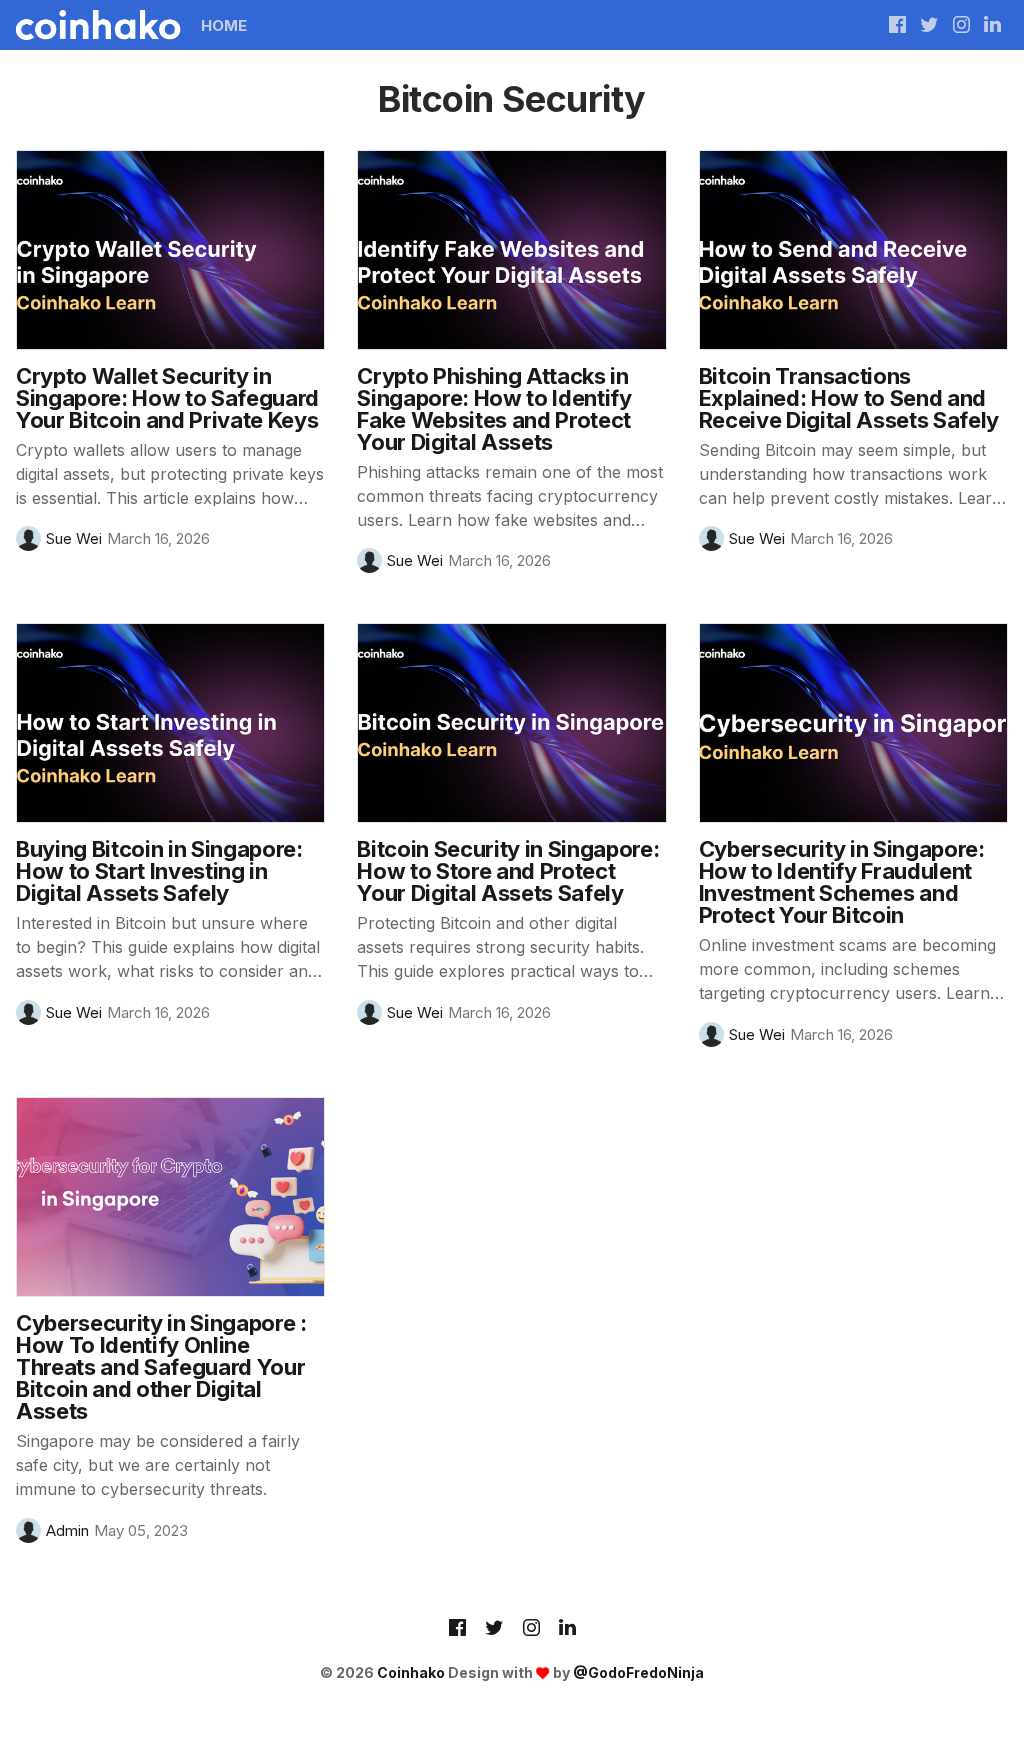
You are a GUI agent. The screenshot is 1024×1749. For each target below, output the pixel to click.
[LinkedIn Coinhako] (567, 1629)
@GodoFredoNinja (638, 1672)
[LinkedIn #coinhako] (992, 25)
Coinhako (411, 1672)
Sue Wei (74, 538)
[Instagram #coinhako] (961, 25)
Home (224, 25)
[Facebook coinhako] (897, 25)
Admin (67, 1530)
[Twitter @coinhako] (929, 25)
